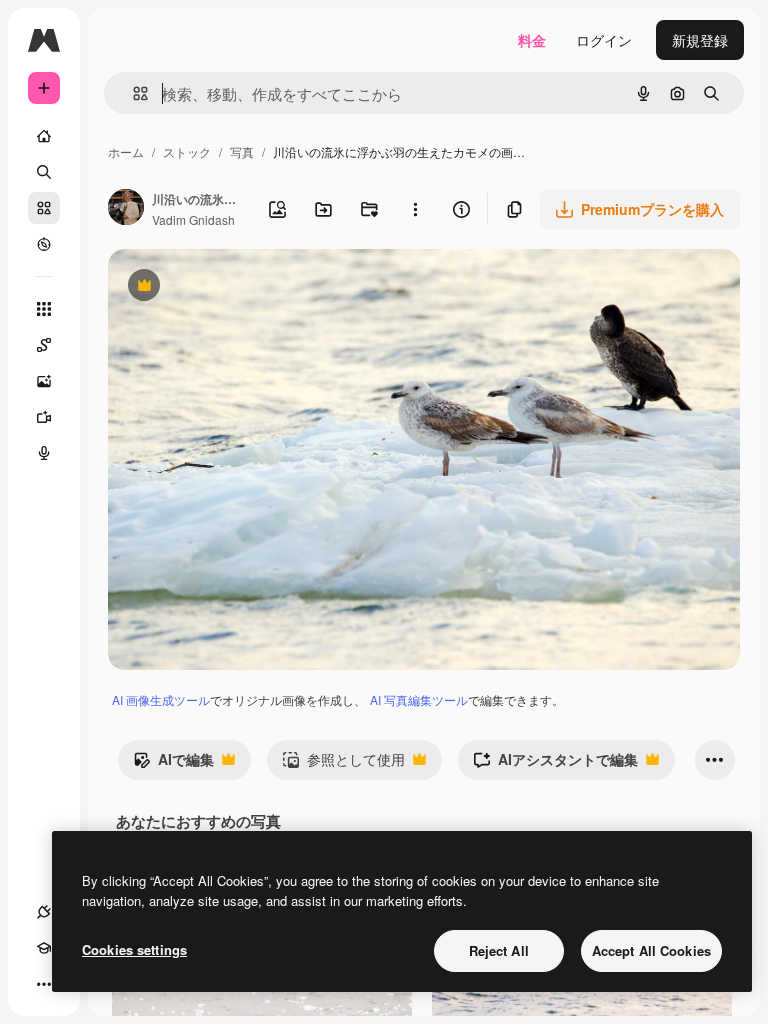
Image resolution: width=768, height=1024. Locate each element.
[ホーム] (44, 136)
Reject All (499, 950)
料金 (532, 40)
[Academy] (44, 948)
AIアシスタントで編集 (555, 764)
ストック (187, 151)
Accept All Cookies (651, 950)
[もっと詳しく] (44, 244)
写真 (242, 151)
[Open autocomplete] (132, 93)
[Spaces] (44, 345)
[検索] (44, 172)
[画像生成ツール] (44, 381)
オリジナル (245, 287)
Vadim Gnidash (193, 219)
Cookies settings (134, 949)
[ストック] (44, 208)
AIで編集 (173, 764)
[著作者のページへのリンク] (126, 209)
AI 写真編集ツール (419, 699)
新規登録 (700, 40)
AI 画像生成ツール (161, 699)
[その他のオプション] (415, 209)
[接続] (44, 912)
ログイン (604, 40)
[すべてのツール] (44, 309)
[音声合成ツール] (44, 453)
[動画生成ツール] (44, 417)
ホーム (126, 151)
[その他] (44, 984)
